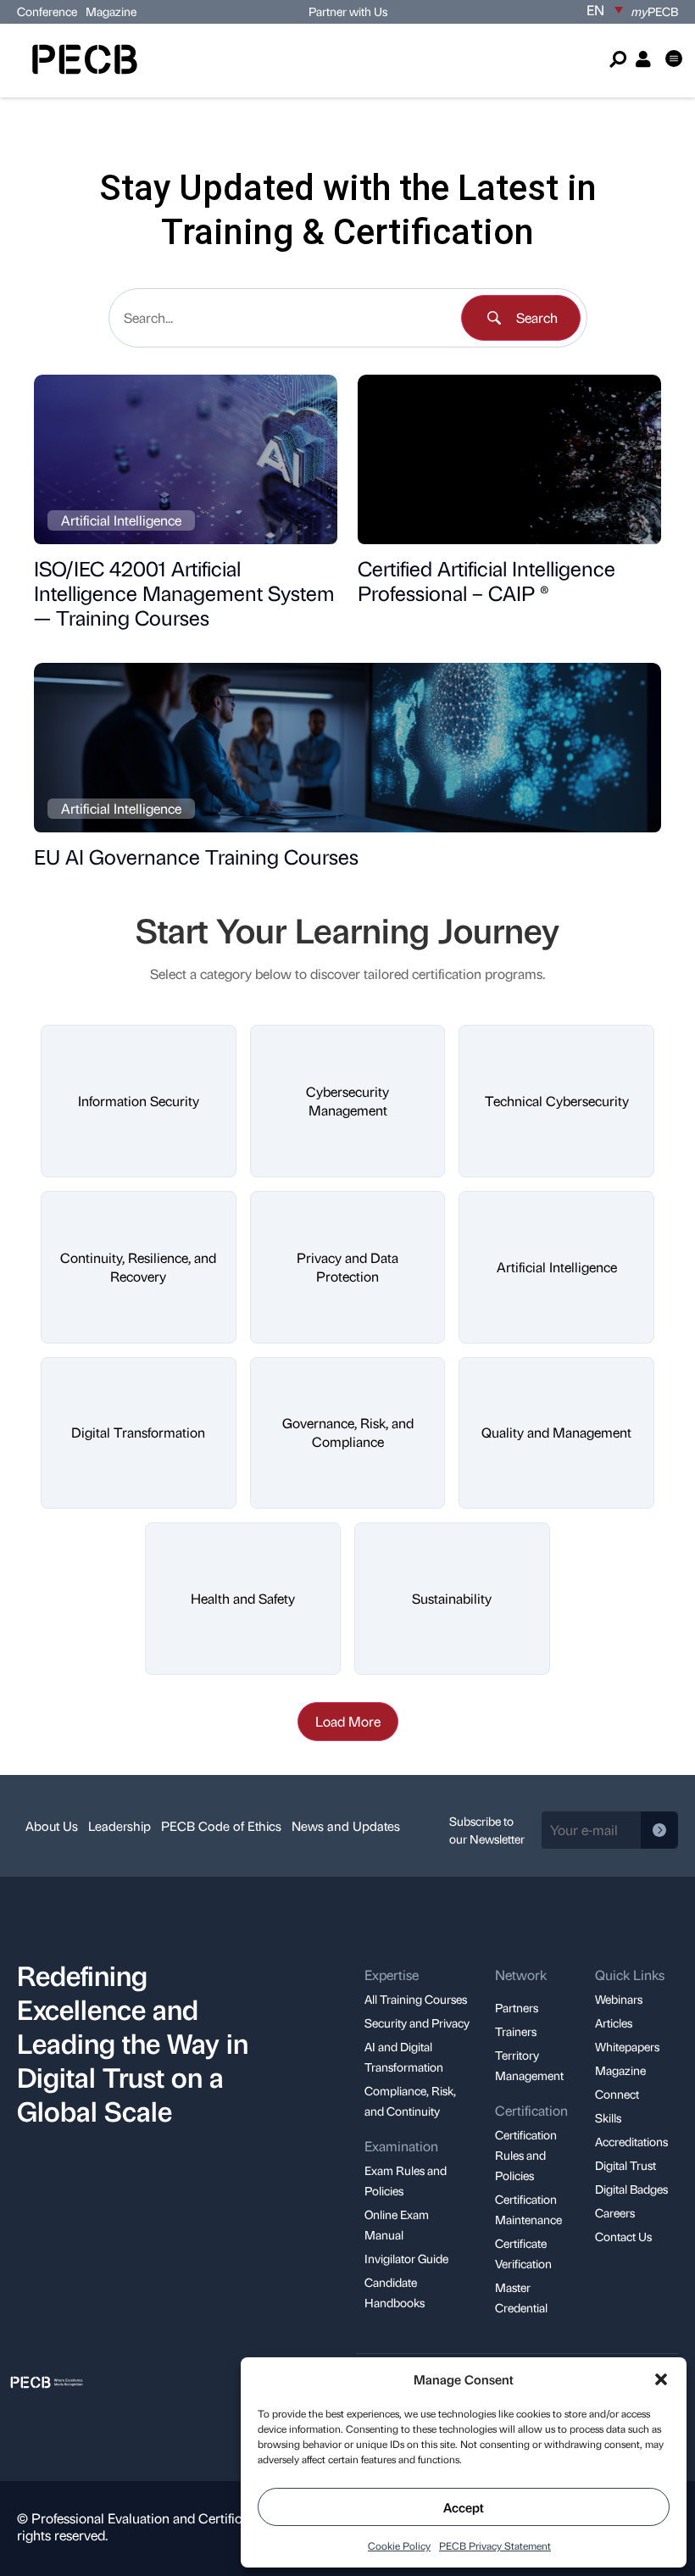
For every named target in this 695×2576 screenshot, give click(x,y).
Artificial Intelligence (121, 520)
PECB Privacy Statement (495, 2545)
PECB (655, 11)
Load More (348, 1721)
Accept (464, 2507)
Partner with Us (348, 11)
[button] (661, 2379)
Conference (47, 11)
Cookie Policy (399, 2545)
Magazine (111, 11)
